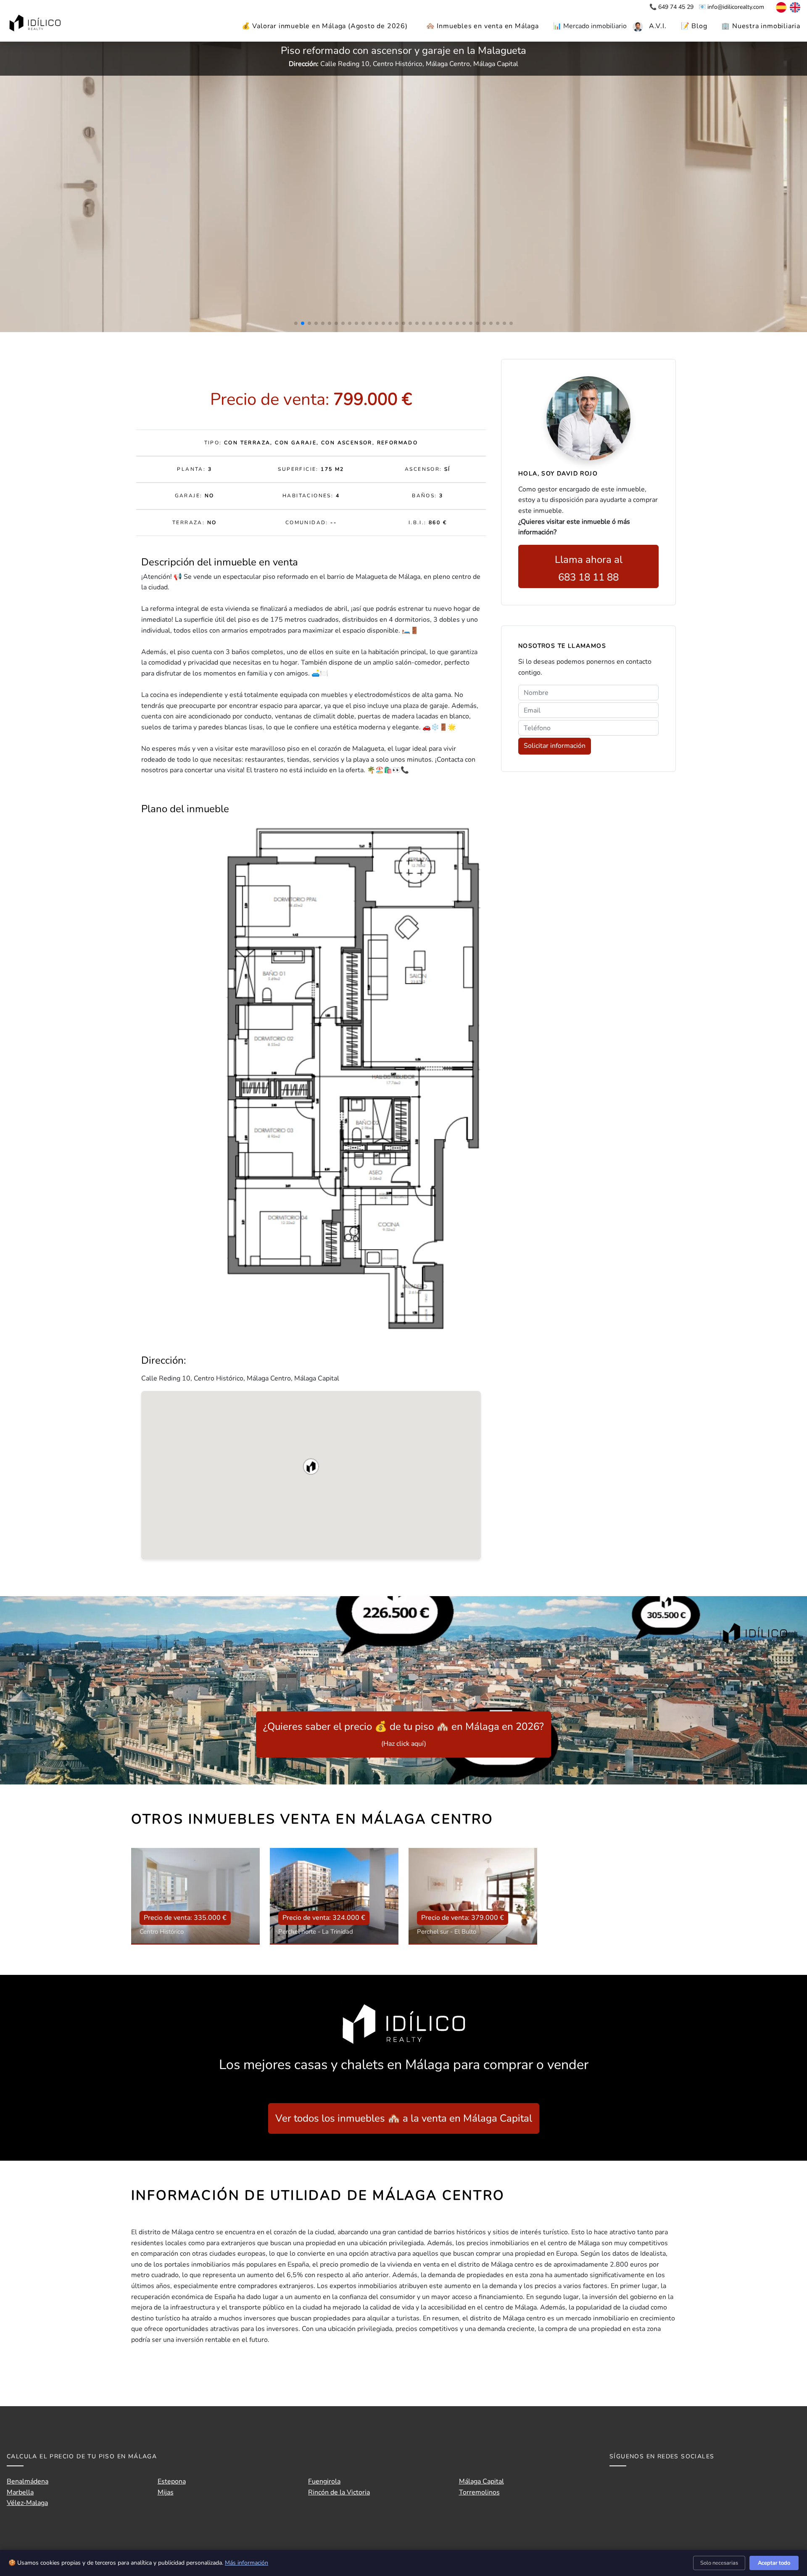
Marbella (20, 2492)
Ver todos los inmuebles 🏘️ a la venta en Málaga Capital (404, 2118)
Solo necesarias (719, 2563)
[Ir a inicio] (36, 24)
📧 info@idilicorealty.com (731, 7)
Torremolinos (479, 2492)
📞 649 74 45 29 (672, 7)
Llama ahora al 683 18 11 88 (589, 568)
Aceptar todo (774, 2563)
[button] (311, 1467)
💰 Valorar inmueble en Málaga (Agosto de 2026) (325, 26)
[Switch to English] (794, 7)
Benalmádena (28, 2481)
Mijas (166, 2492)
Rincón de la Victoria (339, 2492)
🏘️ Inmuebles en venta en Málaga (483, 26)
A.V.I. (658, 26)
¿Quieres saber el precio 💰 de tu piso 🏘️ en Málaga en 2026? (403, 1734)
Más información (247, 2563)
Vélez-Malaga (27, 2503)
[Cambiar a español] (777, 7)
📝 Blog (694, 26)
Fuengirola (324, 2481)
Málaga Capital (481, 2481)
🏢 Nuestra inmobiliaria (761, 26)
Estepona (172, 2481)
